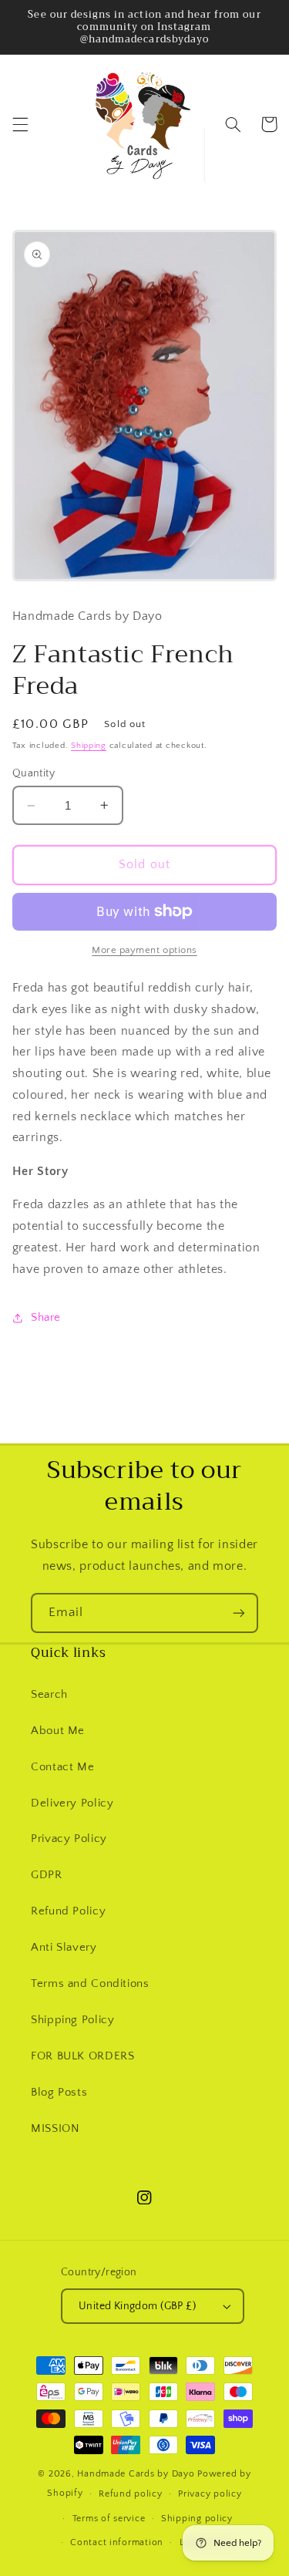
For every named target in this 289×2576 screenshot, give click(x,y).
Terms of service (109, 2519)
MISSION (55, 2129)
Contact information (117, 2542)
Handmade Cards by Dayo (136, 2474)
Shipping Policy (72, 2020)
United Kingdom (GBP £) (137, 2306)
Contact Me (62, 1767)
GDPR (47, 1875)
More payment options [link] (144, 950)
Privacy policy (210, 2494)
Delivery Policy (72, 1803)
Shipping (89, 746)
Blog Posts (59, 2093)
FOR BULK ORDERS (82, 2056)
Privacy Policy (69, 1839)
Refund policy (131, 2494)
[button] (20, 124)
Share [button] (46, 1318)
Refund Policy (68, 1911)
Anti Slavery (64, 1948)
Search (49, 1695)
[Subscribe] (239, 1613)
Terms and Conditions (90, 1984)
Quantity (34, 773)
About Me (58, 1731)
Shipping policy (197, 2519)
